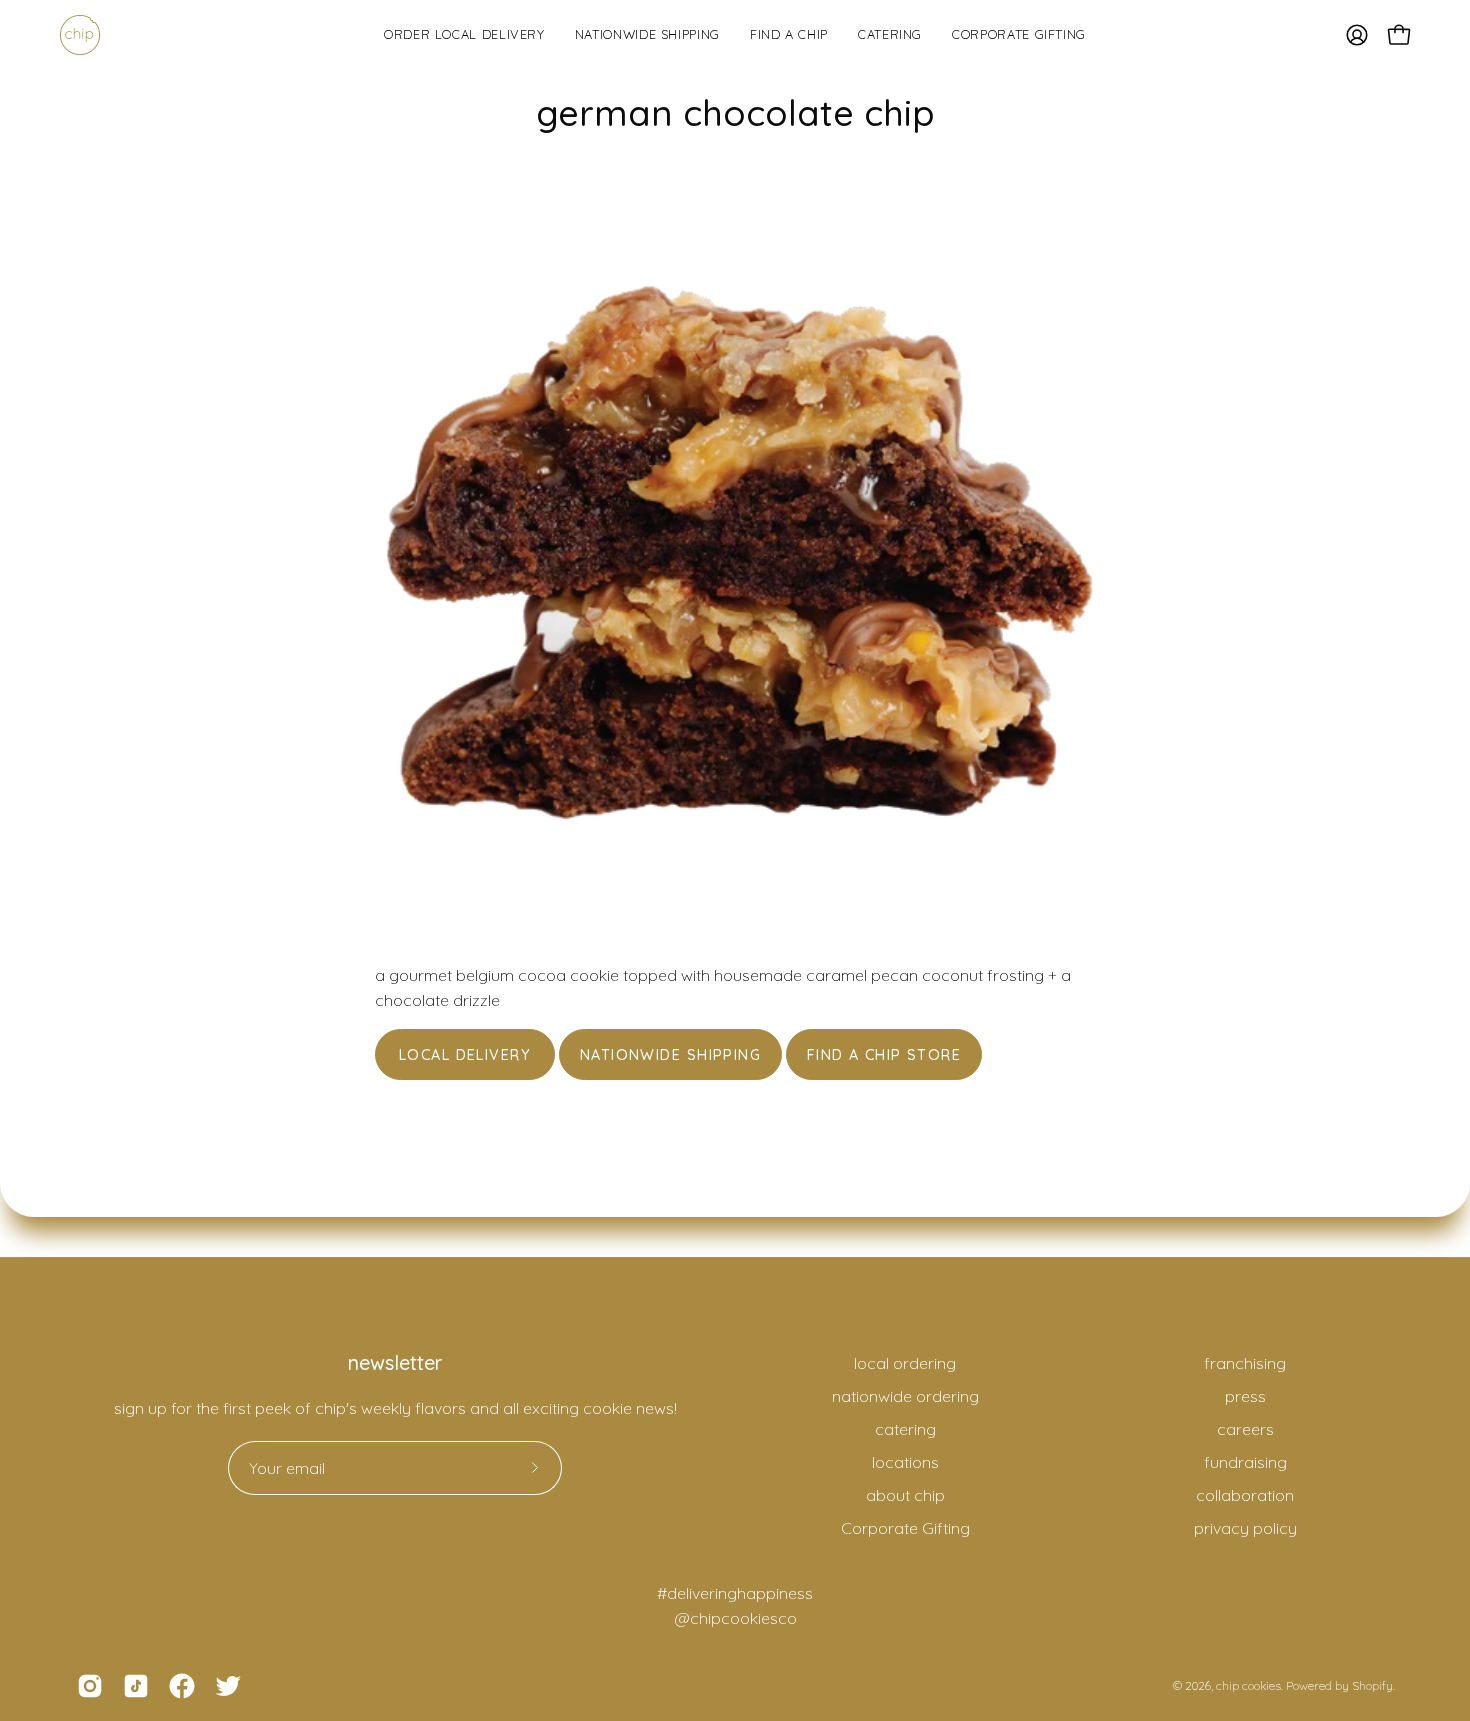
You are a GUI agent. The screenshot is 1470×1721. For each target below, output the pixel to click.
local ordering (905, 1363)
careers (1245, 1429)
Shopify (1372, 1685)
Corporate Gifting (905, 1528)
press (1245, 1396)
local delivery (465, 1055)
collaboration (1245, 1495)
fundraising (1245, 1462)
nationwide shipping (670, 1055)
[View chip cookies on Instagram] (90, 1686)
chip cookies (1248, 1685)
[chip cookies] (80, 35)
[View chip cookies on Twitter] (228, 1686)
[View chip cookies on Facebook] (182, 1686)
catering (905, 1429)
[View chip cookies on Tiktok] (136, 1686)
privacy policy (1245, 1528)
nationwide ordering (905, 1396)
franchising (1245, 1363)
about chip (905, 1495)
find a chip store (884, 1055)
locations (905, 1462)
